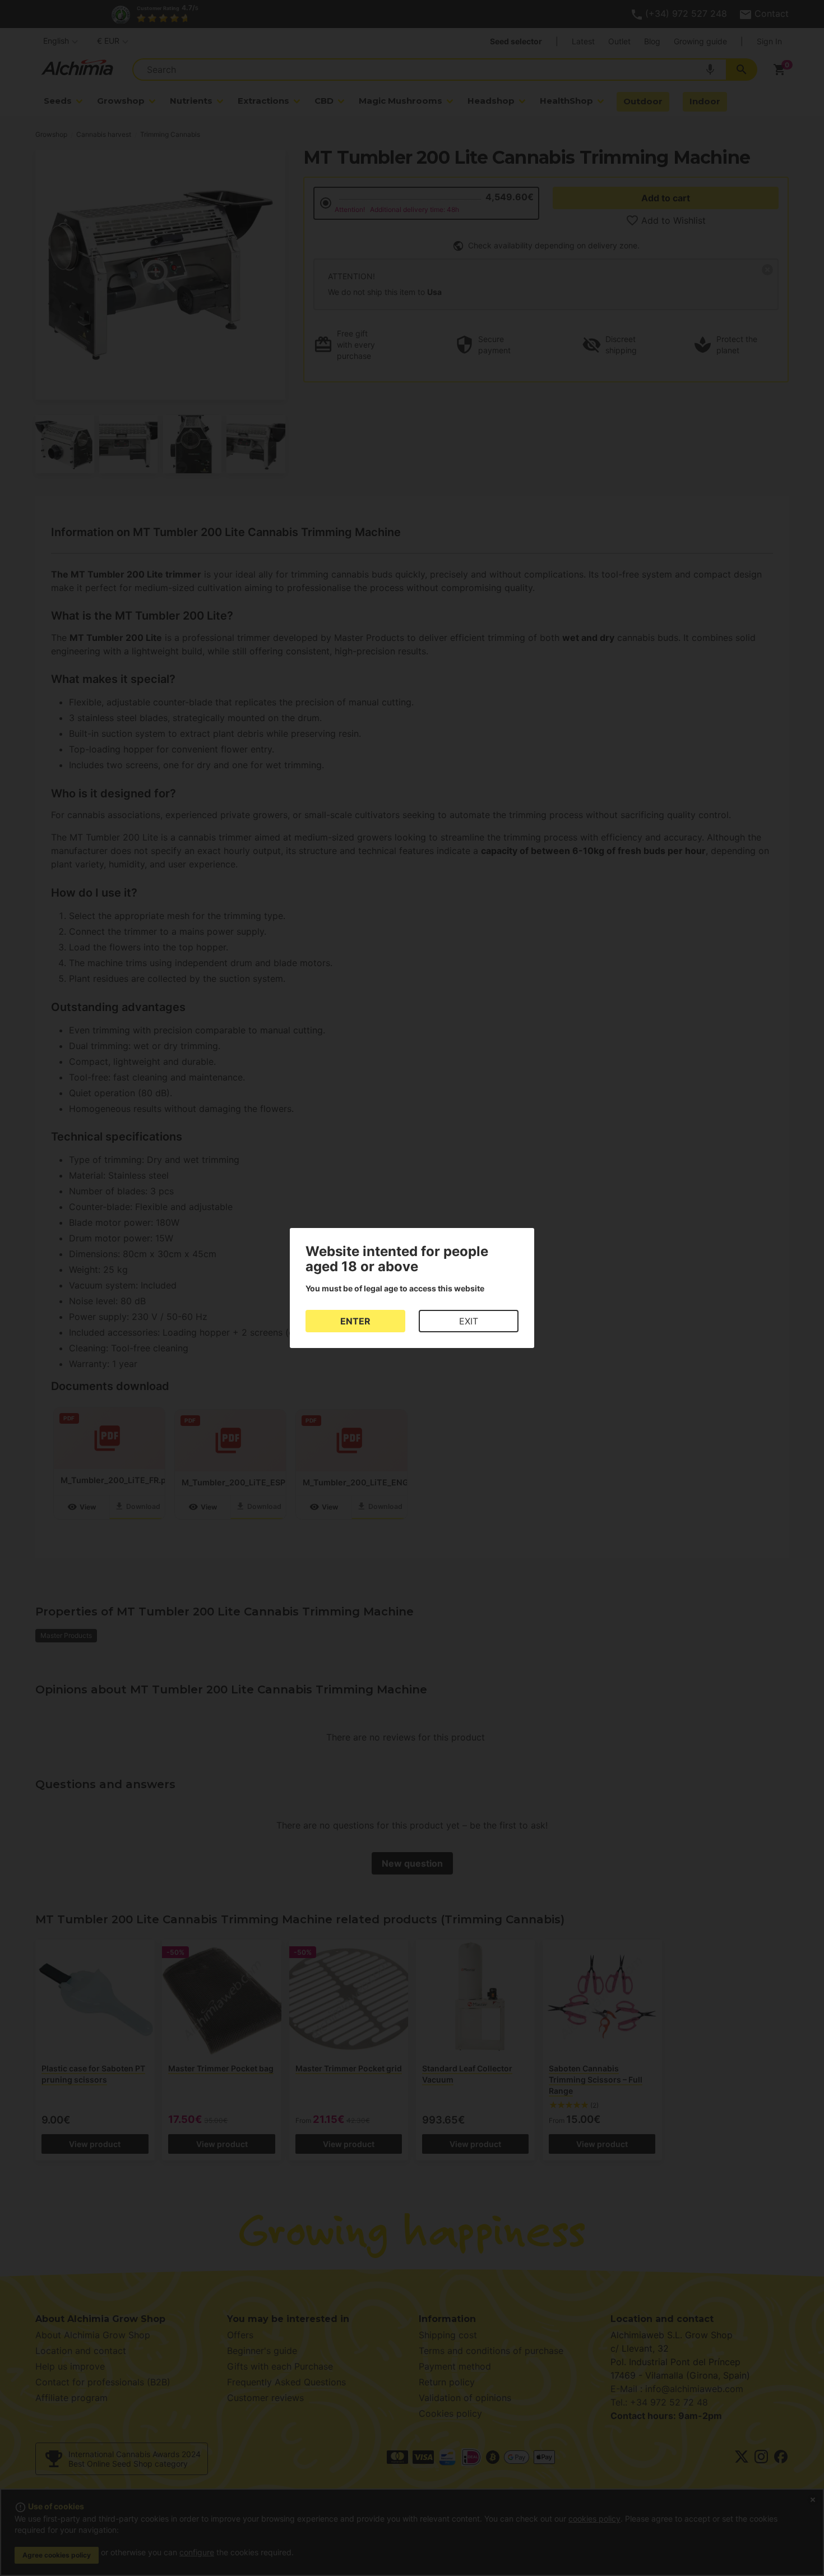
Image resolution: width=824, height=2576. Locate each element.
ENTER (355, 1321)
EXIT (469, 1321)
